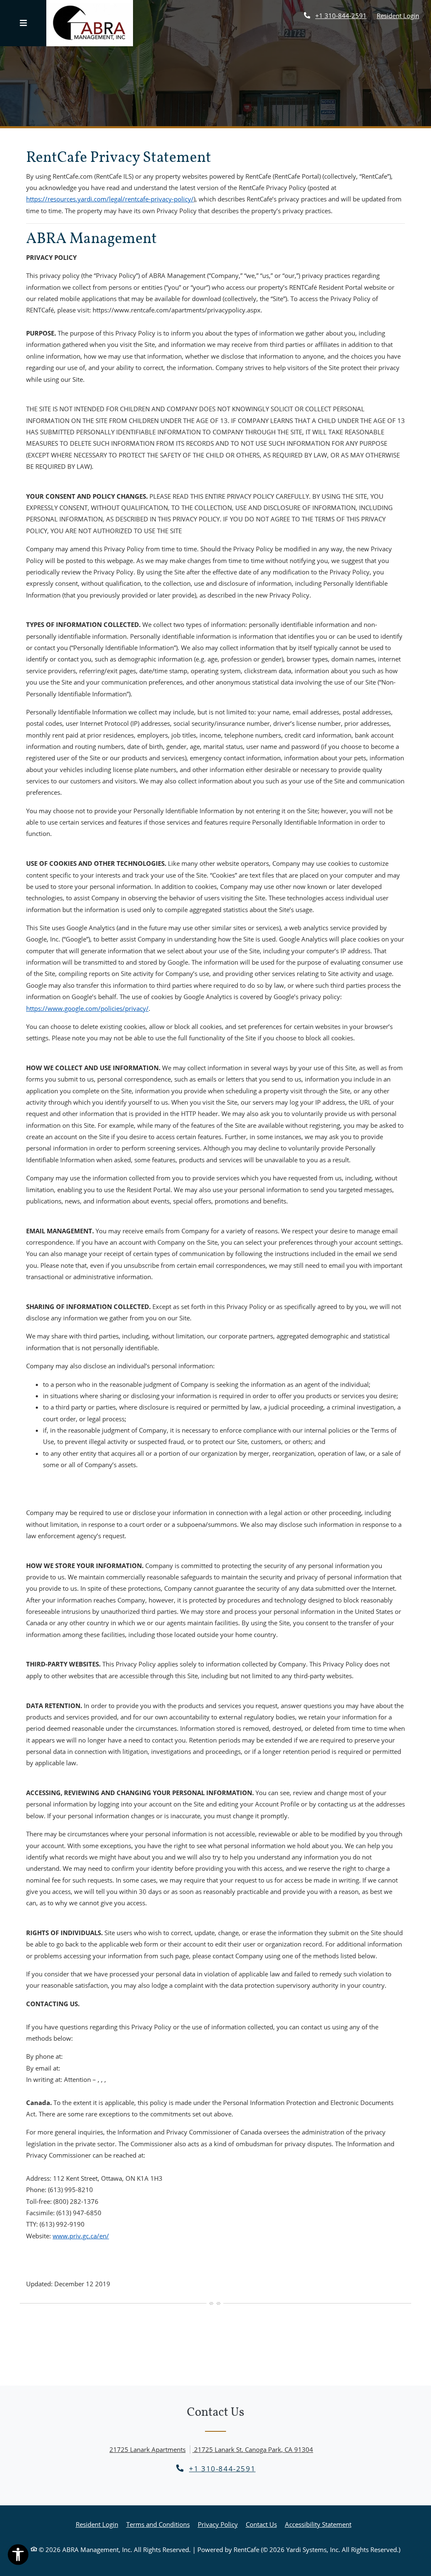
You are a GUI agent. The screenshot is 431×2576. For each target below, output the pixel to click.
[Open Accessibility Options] (18, 2556)
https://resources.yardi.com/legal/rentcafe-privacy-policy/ (110, 199)
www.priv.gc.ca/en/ (81, 2236)
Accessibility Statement (318, 2524)
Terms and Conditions (158, 2524)
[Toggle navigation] (23, 23)
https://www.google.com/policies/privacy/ (87, 1008)
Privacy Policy (218, 2524)
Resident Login (398, 15)
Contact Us (261, 2524)
